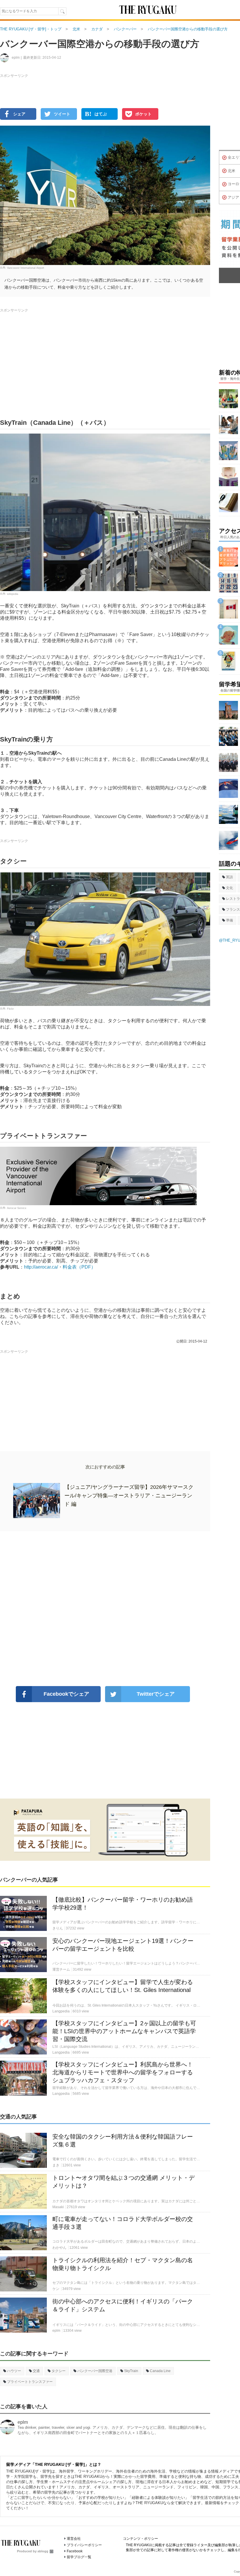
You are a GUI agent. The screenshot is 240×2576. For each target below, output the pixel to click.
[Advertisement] (105, 1609)
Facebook (75, 2551)
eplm (23, 2422)
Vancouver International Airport (26, 268)
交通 (36, 2371)
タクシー (59, 2371)
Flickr (10, 1009)
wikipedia (13, 594)
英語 (229, 877)
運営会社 (74, 2539)
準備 (229, 920)
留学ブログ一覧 (79, 2557)
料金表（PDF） (79, 1267)
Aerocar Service (17, 1208)
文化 (229, 888)
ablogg (43, 2551)
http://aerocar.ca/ (41, 1267)
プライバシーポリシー (84, 2545)
